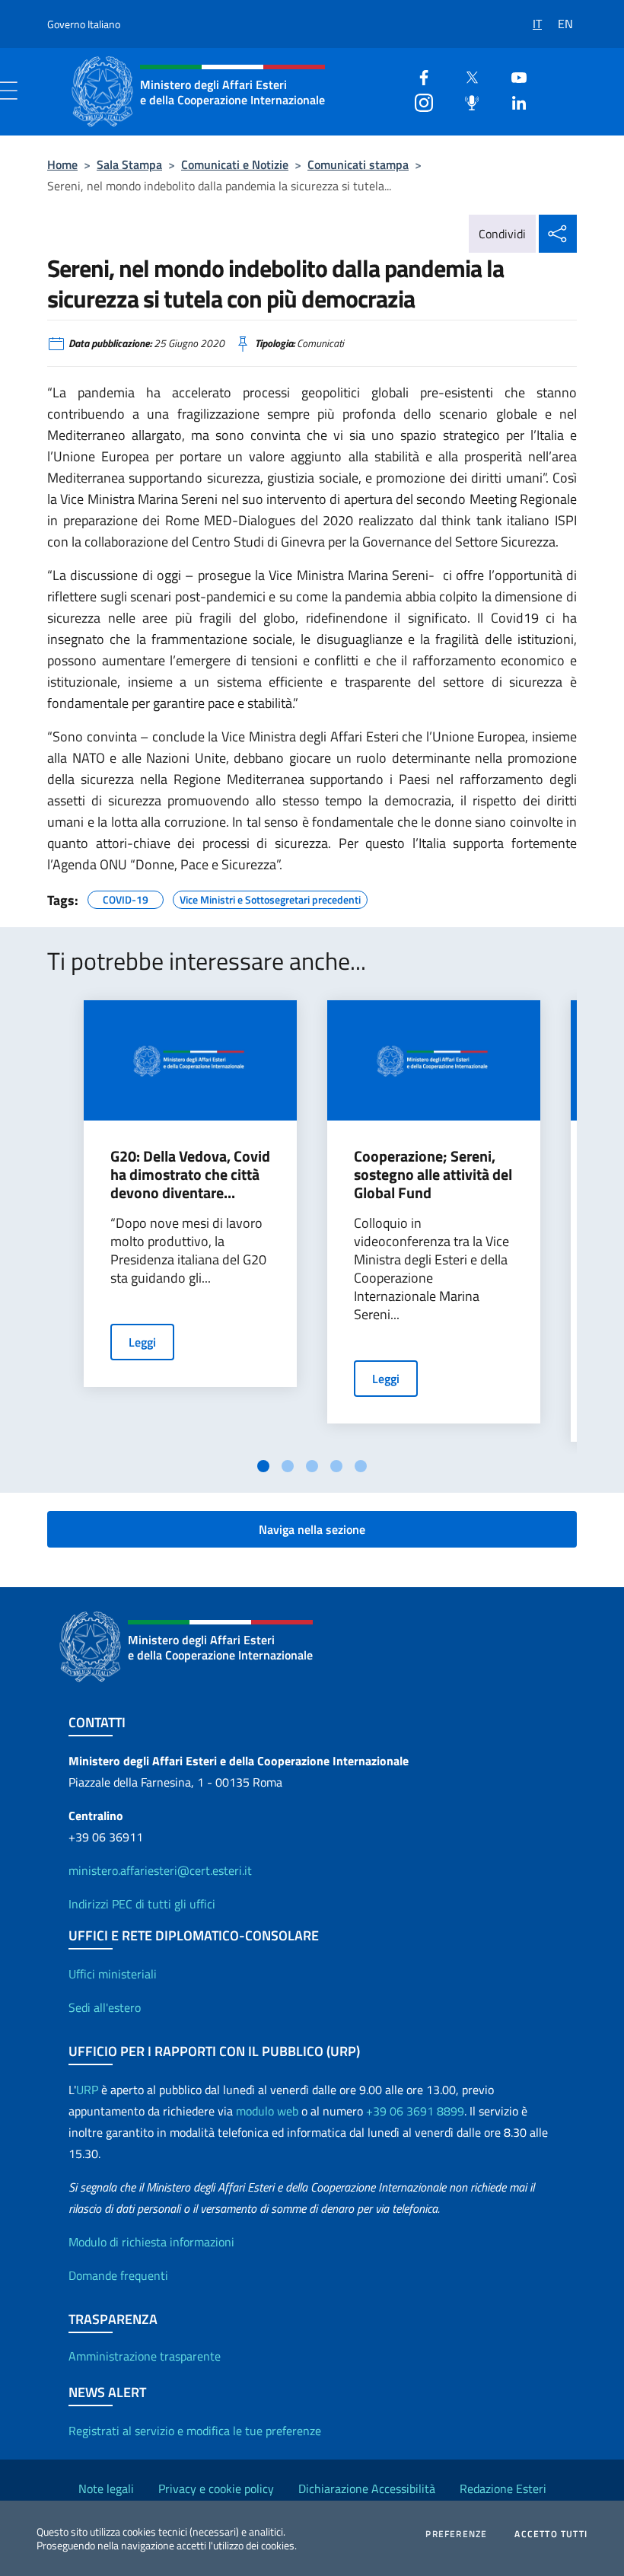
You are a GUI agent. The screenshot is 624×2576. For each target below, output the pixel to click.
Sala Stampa (129, 164)
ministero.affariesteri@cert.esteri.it (160, 1870)
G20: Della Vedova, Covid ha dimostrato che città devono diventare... (190, 1175)
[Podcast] (466, 101)
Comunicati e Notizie (235, 164)
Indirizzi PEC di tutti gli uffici (142, 1904)
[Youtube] (513, 76)
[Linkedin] (513, 101)
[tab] (263, 1466)
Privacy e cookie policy (216, 2488)
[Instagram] (418, 101)
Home (62, 164)
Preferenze (456, 2534)
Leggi (142, 1342)
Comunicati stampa (358, 164)
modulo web (267, 2111)
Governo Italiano (84, 24)
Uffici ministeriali (113, 1974)
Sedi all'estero (105, 2007)
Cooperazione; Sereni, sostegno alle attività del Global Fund (433, 1175)
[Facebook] (418, 76)
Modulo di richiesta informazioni (151, 2242)
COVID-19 (126, 897)
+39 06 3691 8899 (415, 2111)
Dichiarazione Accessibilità (367, 2488)
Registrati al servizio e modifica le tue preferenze (195, 2431)
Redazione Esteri (503, 2488)
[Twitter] (466, 76)
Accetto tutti (551, 2534)
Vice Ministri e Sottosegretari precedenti (270, 897)
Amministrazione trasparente (145, 2356)
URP (87, 2090)
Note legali (106, 2488)
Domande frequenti (118, 2275)
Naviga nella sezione (312, 1529)
